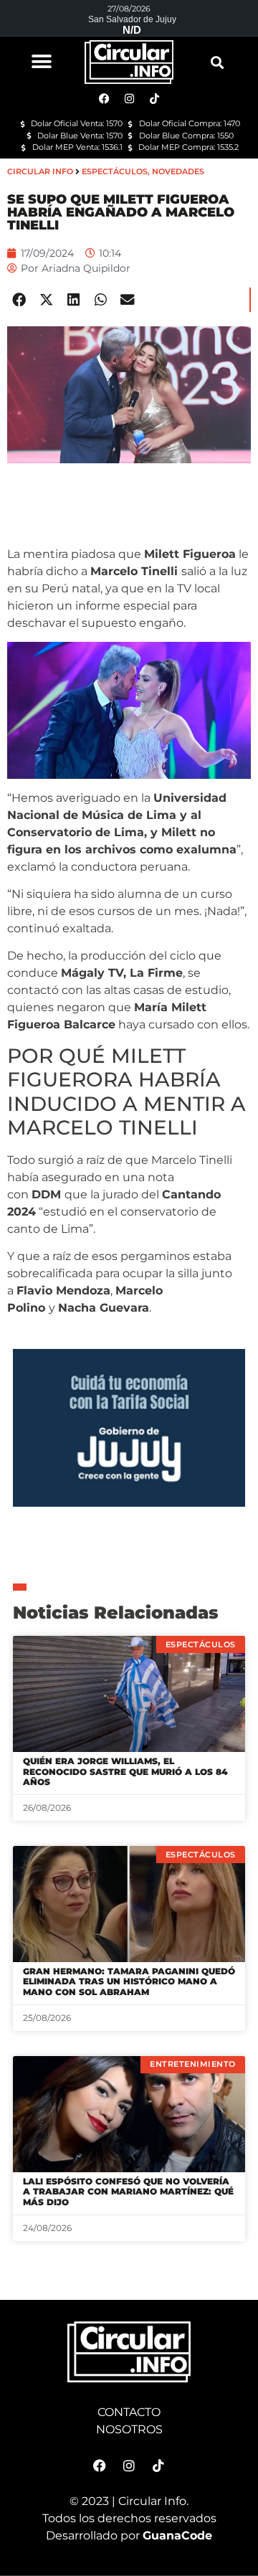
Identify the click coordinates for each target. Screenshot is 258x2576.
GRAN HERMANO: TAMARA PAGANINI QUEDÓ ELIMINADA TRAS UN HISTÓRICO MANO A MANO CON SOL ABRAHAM (129, 1981)
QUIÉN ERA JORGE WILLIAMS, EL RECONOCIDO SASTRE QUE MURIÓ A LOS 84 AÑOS (125, 1771)
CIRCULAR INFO (40, 171)
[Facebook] (100, 2466)
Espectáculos (115, 171)
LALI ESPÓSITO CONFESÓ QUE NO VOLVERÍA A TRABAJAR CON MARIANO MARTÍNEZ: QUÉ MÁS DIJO (128, 2192)
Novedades (178, 171)
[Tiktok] (158, 2466)
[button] (41, 61)
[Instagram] (129, 2466)
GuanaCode (177, 2535)
